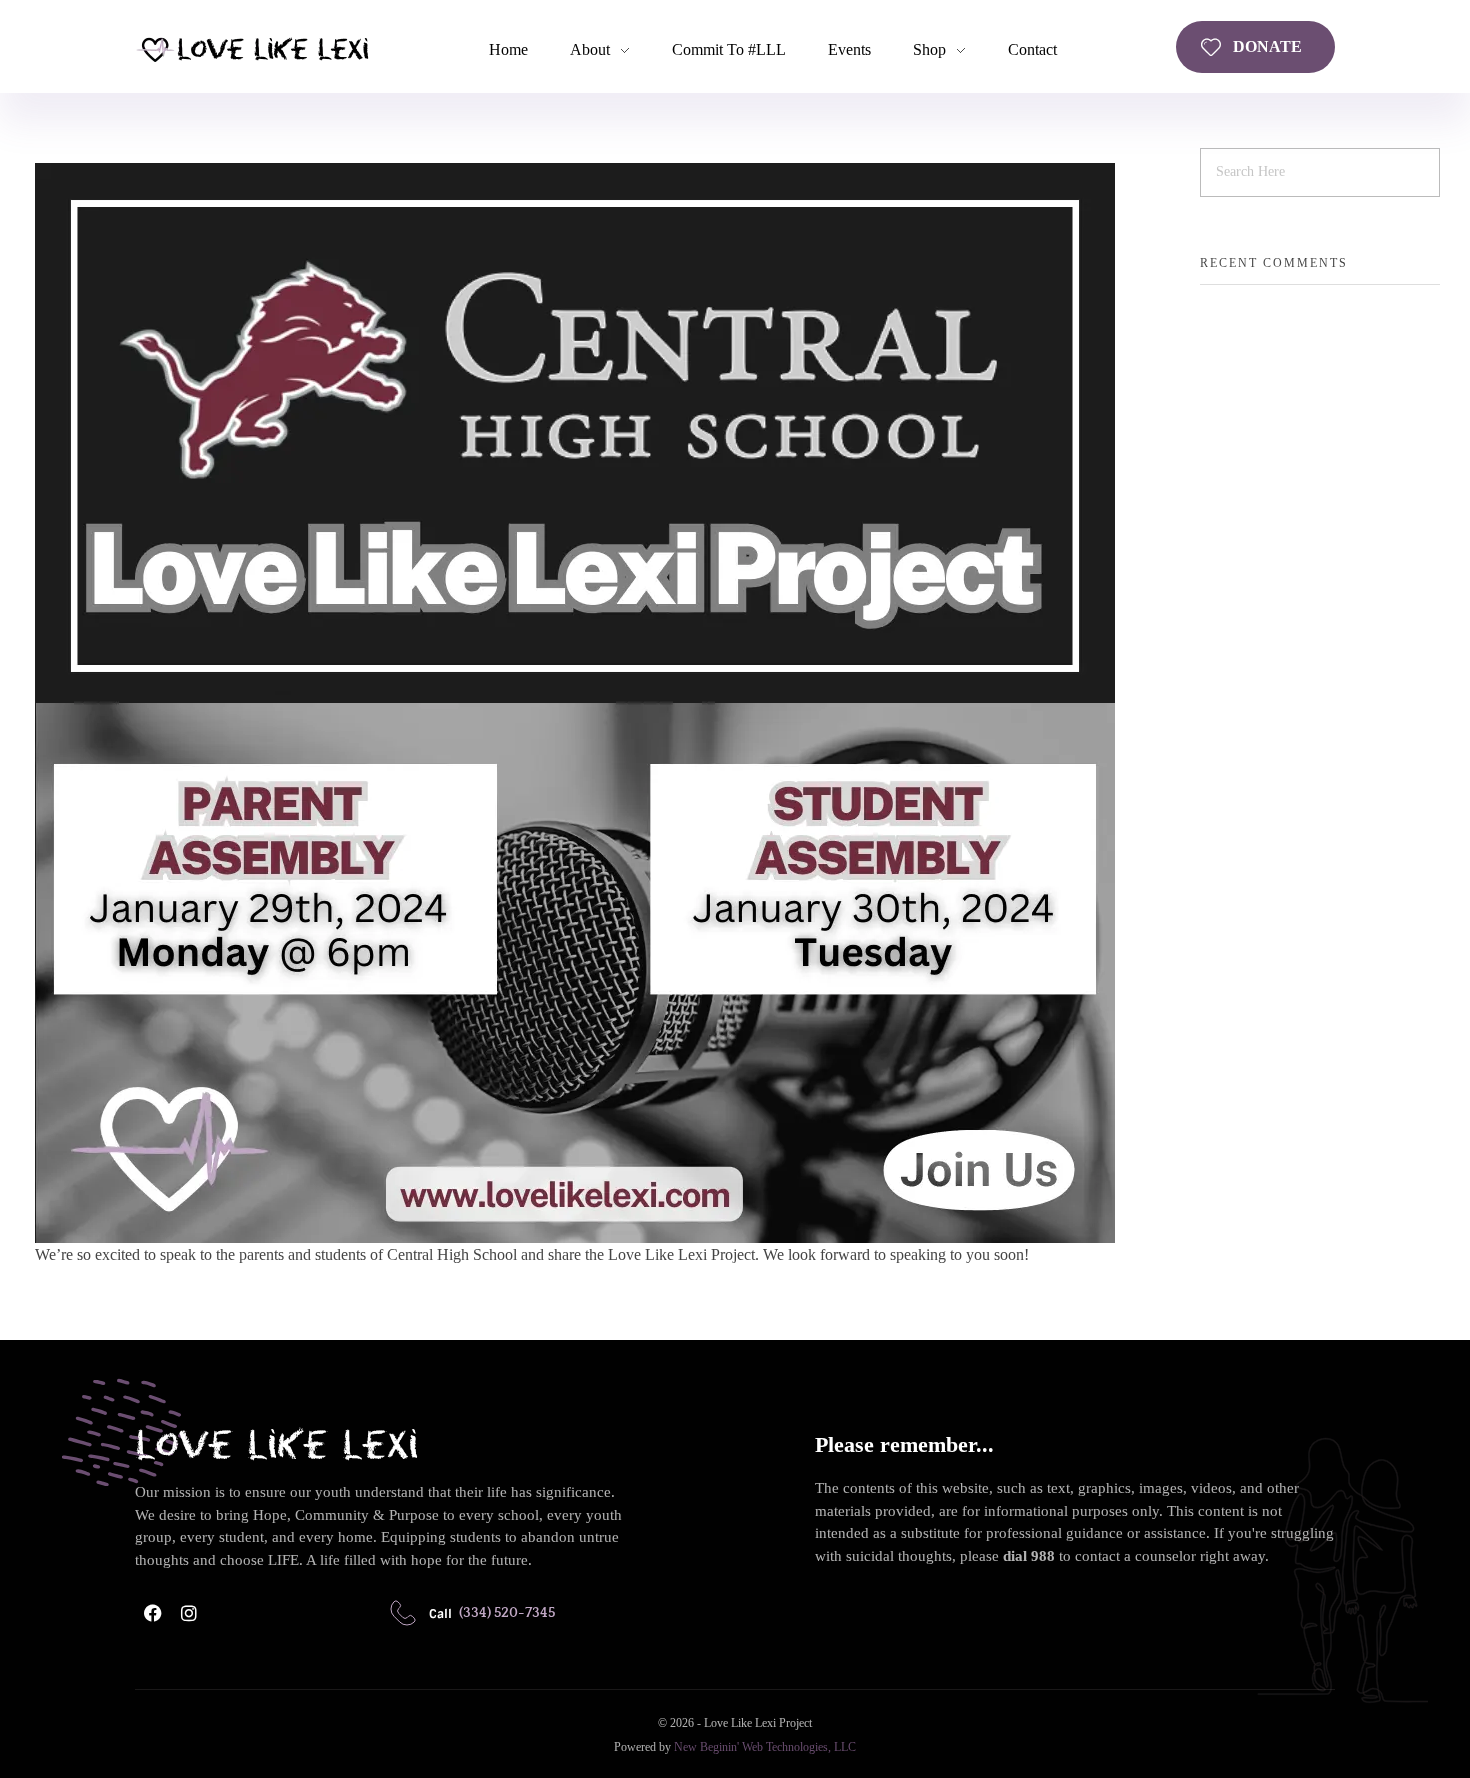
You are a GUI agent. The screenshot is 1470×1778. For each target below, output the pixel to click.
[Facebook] (153, 1613)
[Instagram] (189, 1613)
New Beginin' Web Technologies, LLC (765, 1747)
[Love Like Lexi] (252, 48)
